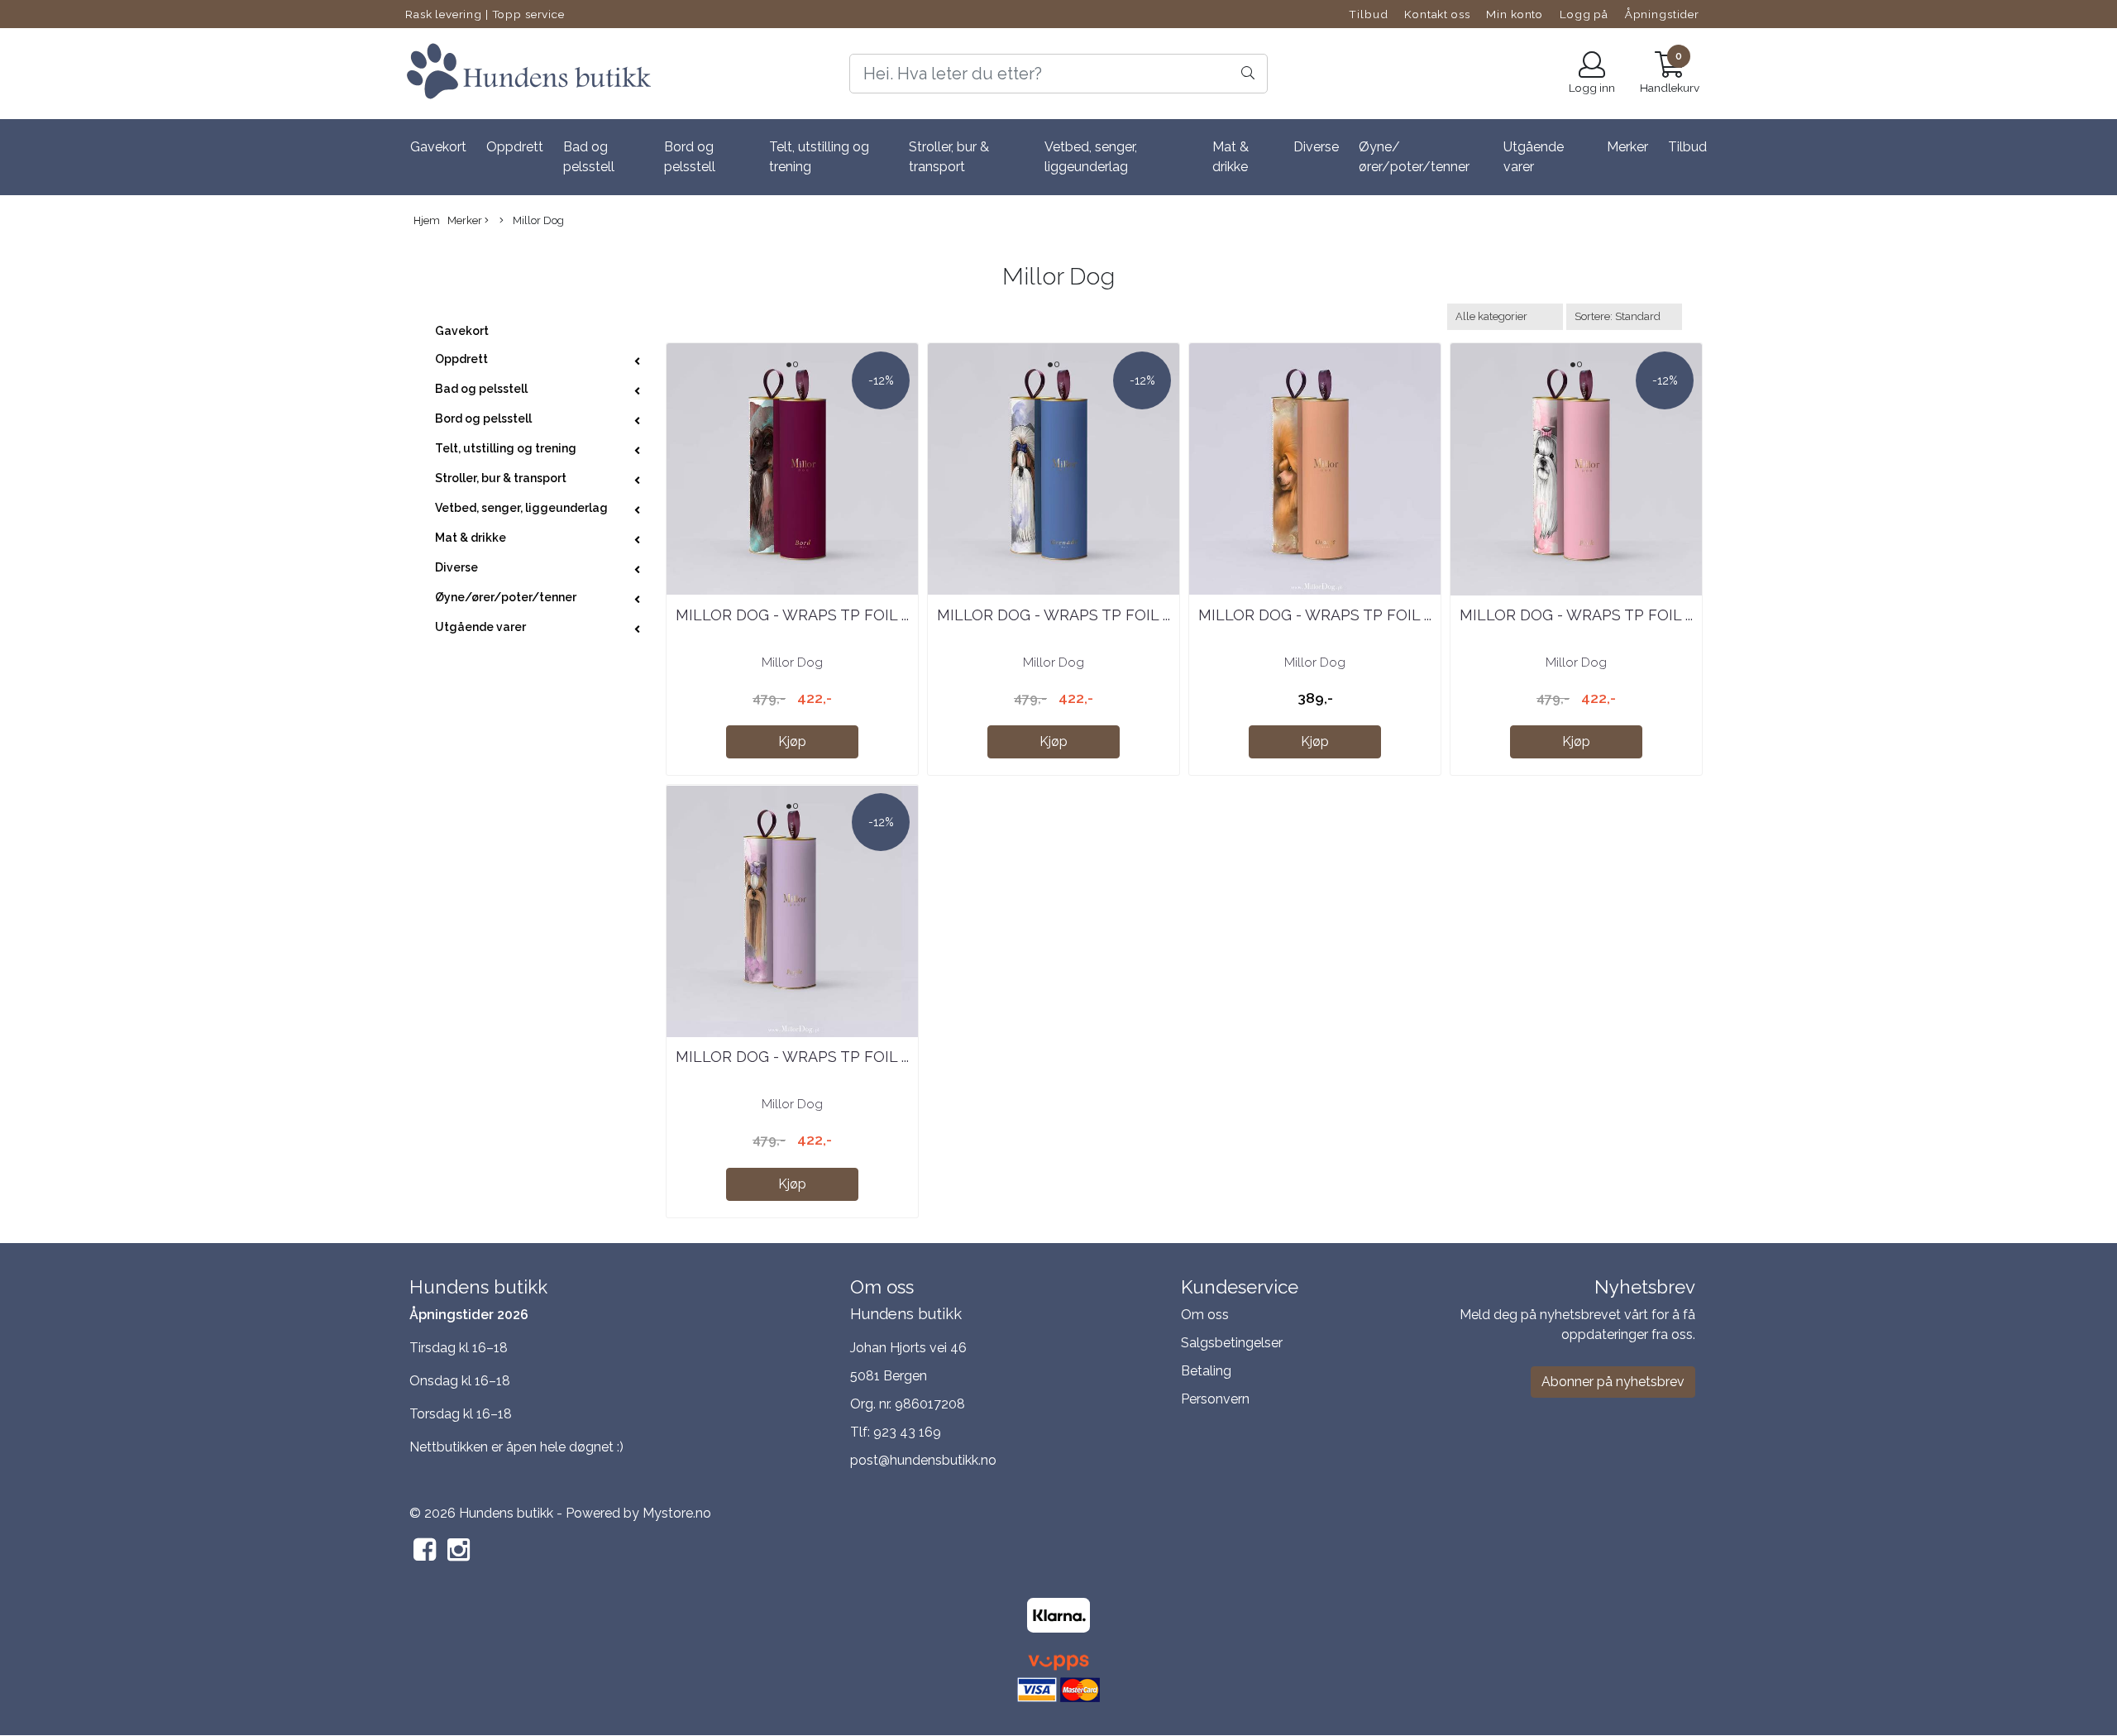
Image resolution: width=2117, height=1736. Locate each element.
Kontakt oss (1437, 14)
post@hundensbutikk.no (923, 1460)
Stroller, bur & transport (949, 157)
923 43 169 (907, 1432)
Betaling (1206, 1371)
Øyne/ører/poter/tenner (1414, 157)
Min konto (1515, 14)
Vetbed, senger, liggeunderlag (1091, 157)
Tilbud (1368, 14)
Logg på (1584, 14)
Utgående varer (1534, 157)
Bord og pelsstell (690, 157)
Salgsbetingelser (1232, 1343)
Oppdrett (515, 147)
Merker (1627, 147)
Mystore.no (677, 1513)
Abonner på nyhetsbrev (1613, 1382)
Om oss (1205, 1315)
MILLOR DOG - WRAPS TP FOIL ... (792, 615)
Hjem (427, 220)
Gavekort (438, 147)
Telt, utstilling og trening (819, 157)
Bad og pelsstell (589, 157)
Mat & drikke (1231, 157)
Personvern (1215, 1399)
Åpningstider (1662, 14)
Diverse (1316, 147)
